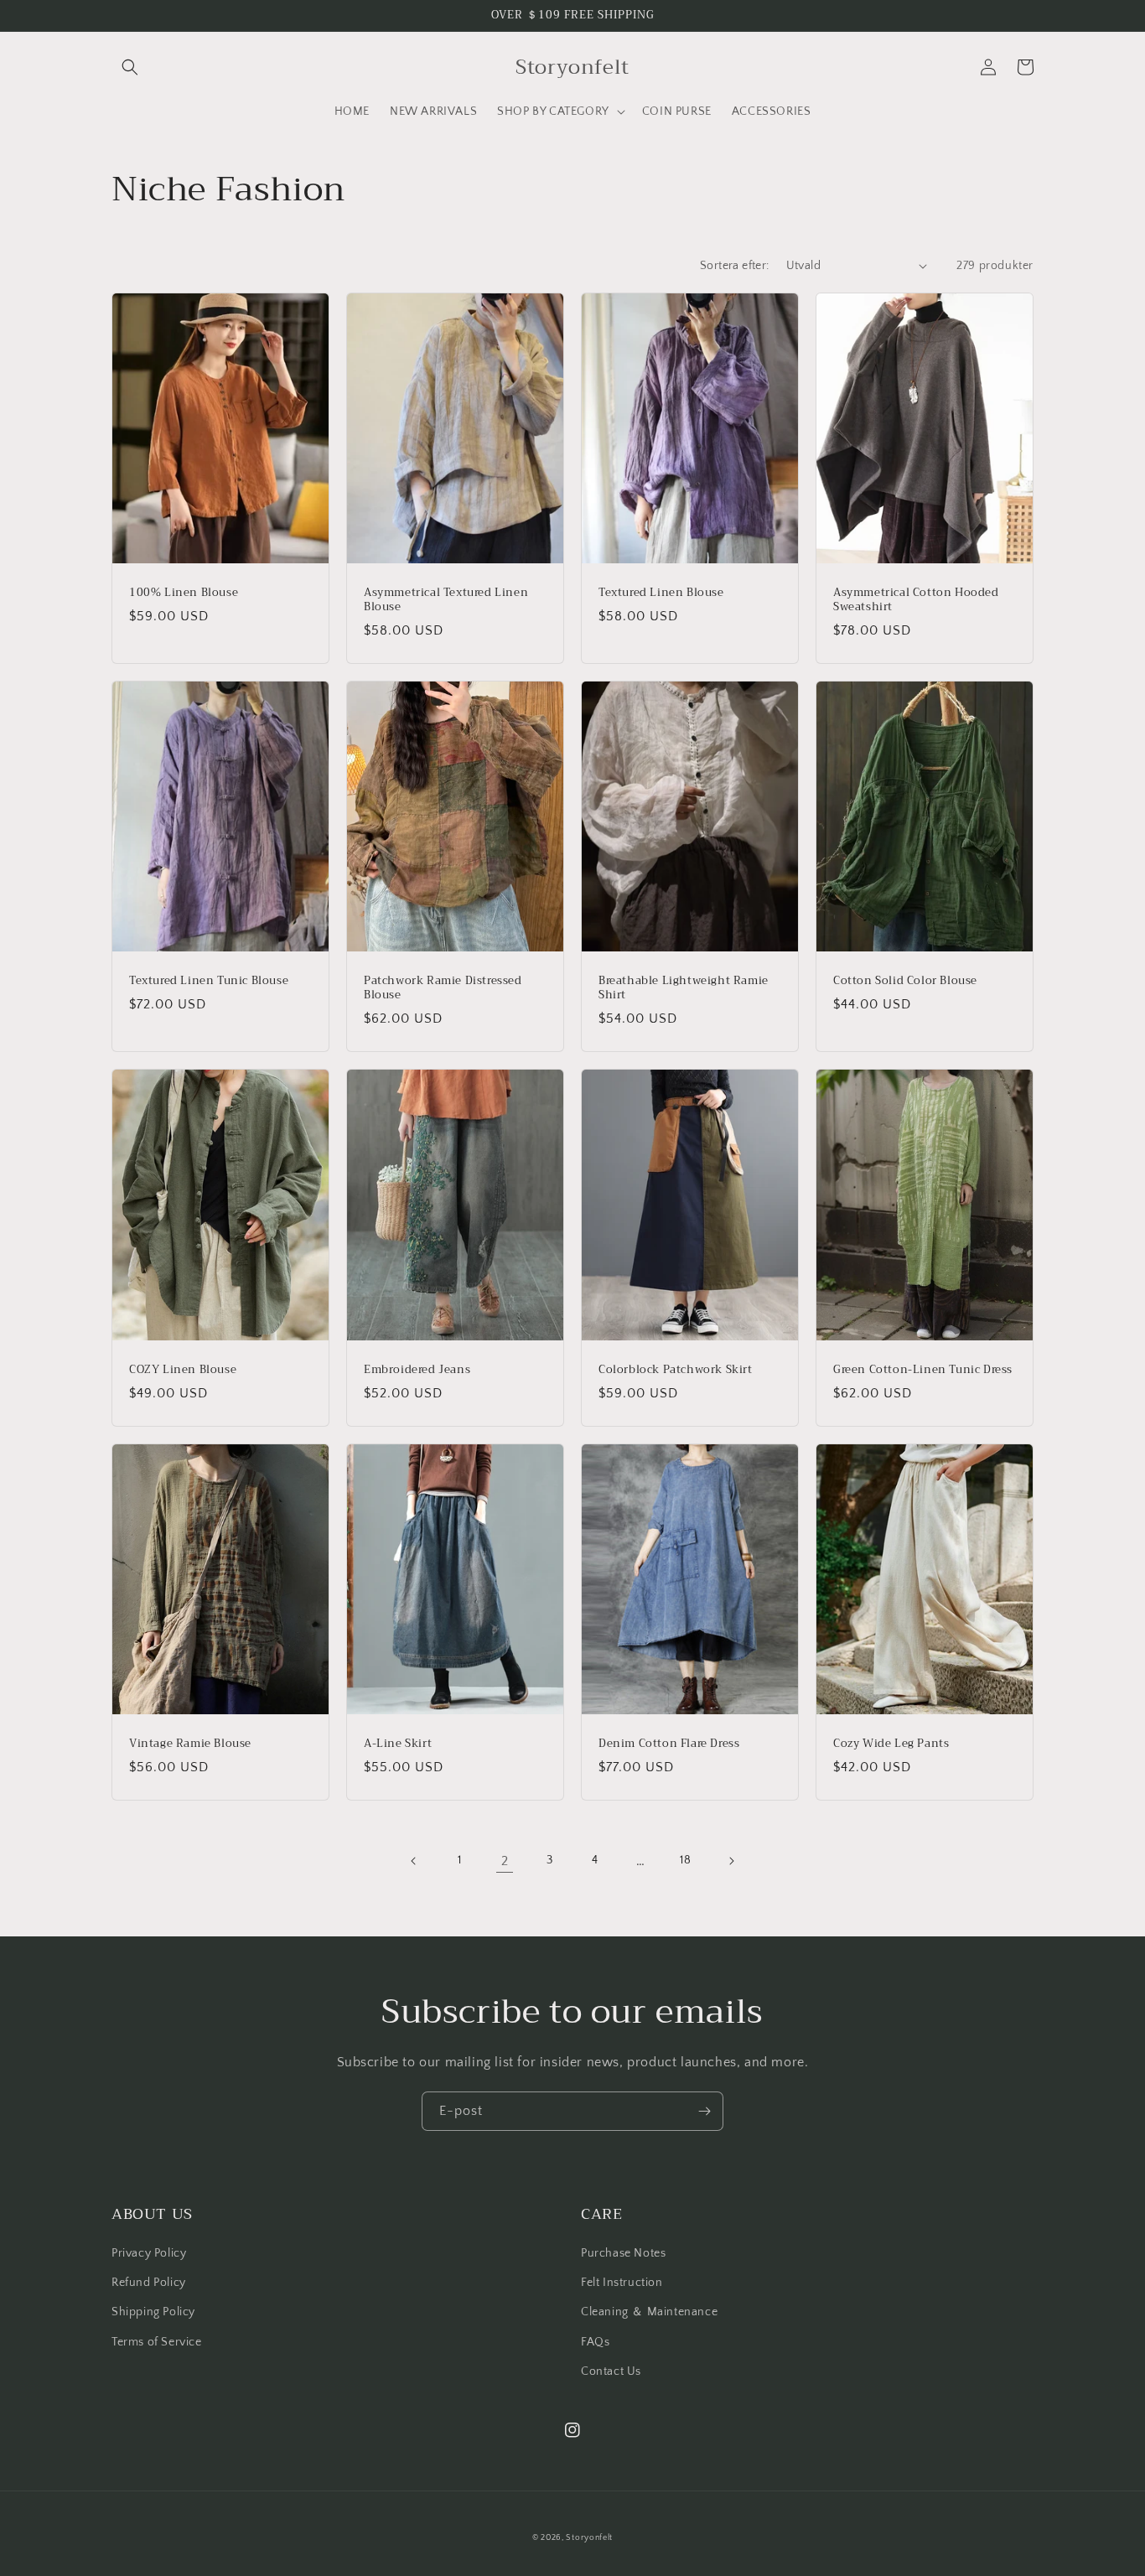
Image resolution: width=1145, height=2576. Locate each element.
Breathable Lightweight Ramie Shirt (684, 988)
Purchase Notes (623, 2253)
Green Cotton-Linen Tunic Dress (923, 1370)
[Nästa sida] (731, 1861)
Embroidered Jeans (417, 1370)
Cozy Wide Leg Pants (891, 1744)
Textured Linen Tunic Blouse (209, 981)
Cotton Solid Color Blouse (905, 981)
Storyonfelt (589, 2538)
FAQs (595, 2342)
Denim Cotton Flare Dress (669, 1744)
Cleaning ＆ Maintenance (649, 2312)
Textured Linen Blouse (661, 593)
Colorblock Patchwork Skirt (676, 1370)
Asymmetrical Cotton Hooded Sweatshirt (916, 600)
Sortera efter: (735, 266)
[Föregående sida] (414, 1861)
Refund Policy (149, 2283)
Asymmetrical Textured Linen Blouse (446, 600)
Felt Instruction (622, 2283)
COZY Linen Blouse (183, 1370)
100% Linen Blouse (184, 593)
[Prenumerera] (704, 2111)
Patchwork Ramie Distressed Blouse (443, 988)
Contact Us (611, 2371)
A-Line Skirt (398, 1744)
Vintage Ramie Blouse (190, 1744)
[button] (130, 67)
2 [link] (505, 1861)
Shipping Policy (153, 2312)
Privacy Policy (149, 2253)
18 (685, 1860)
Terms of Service (157, 2342)
